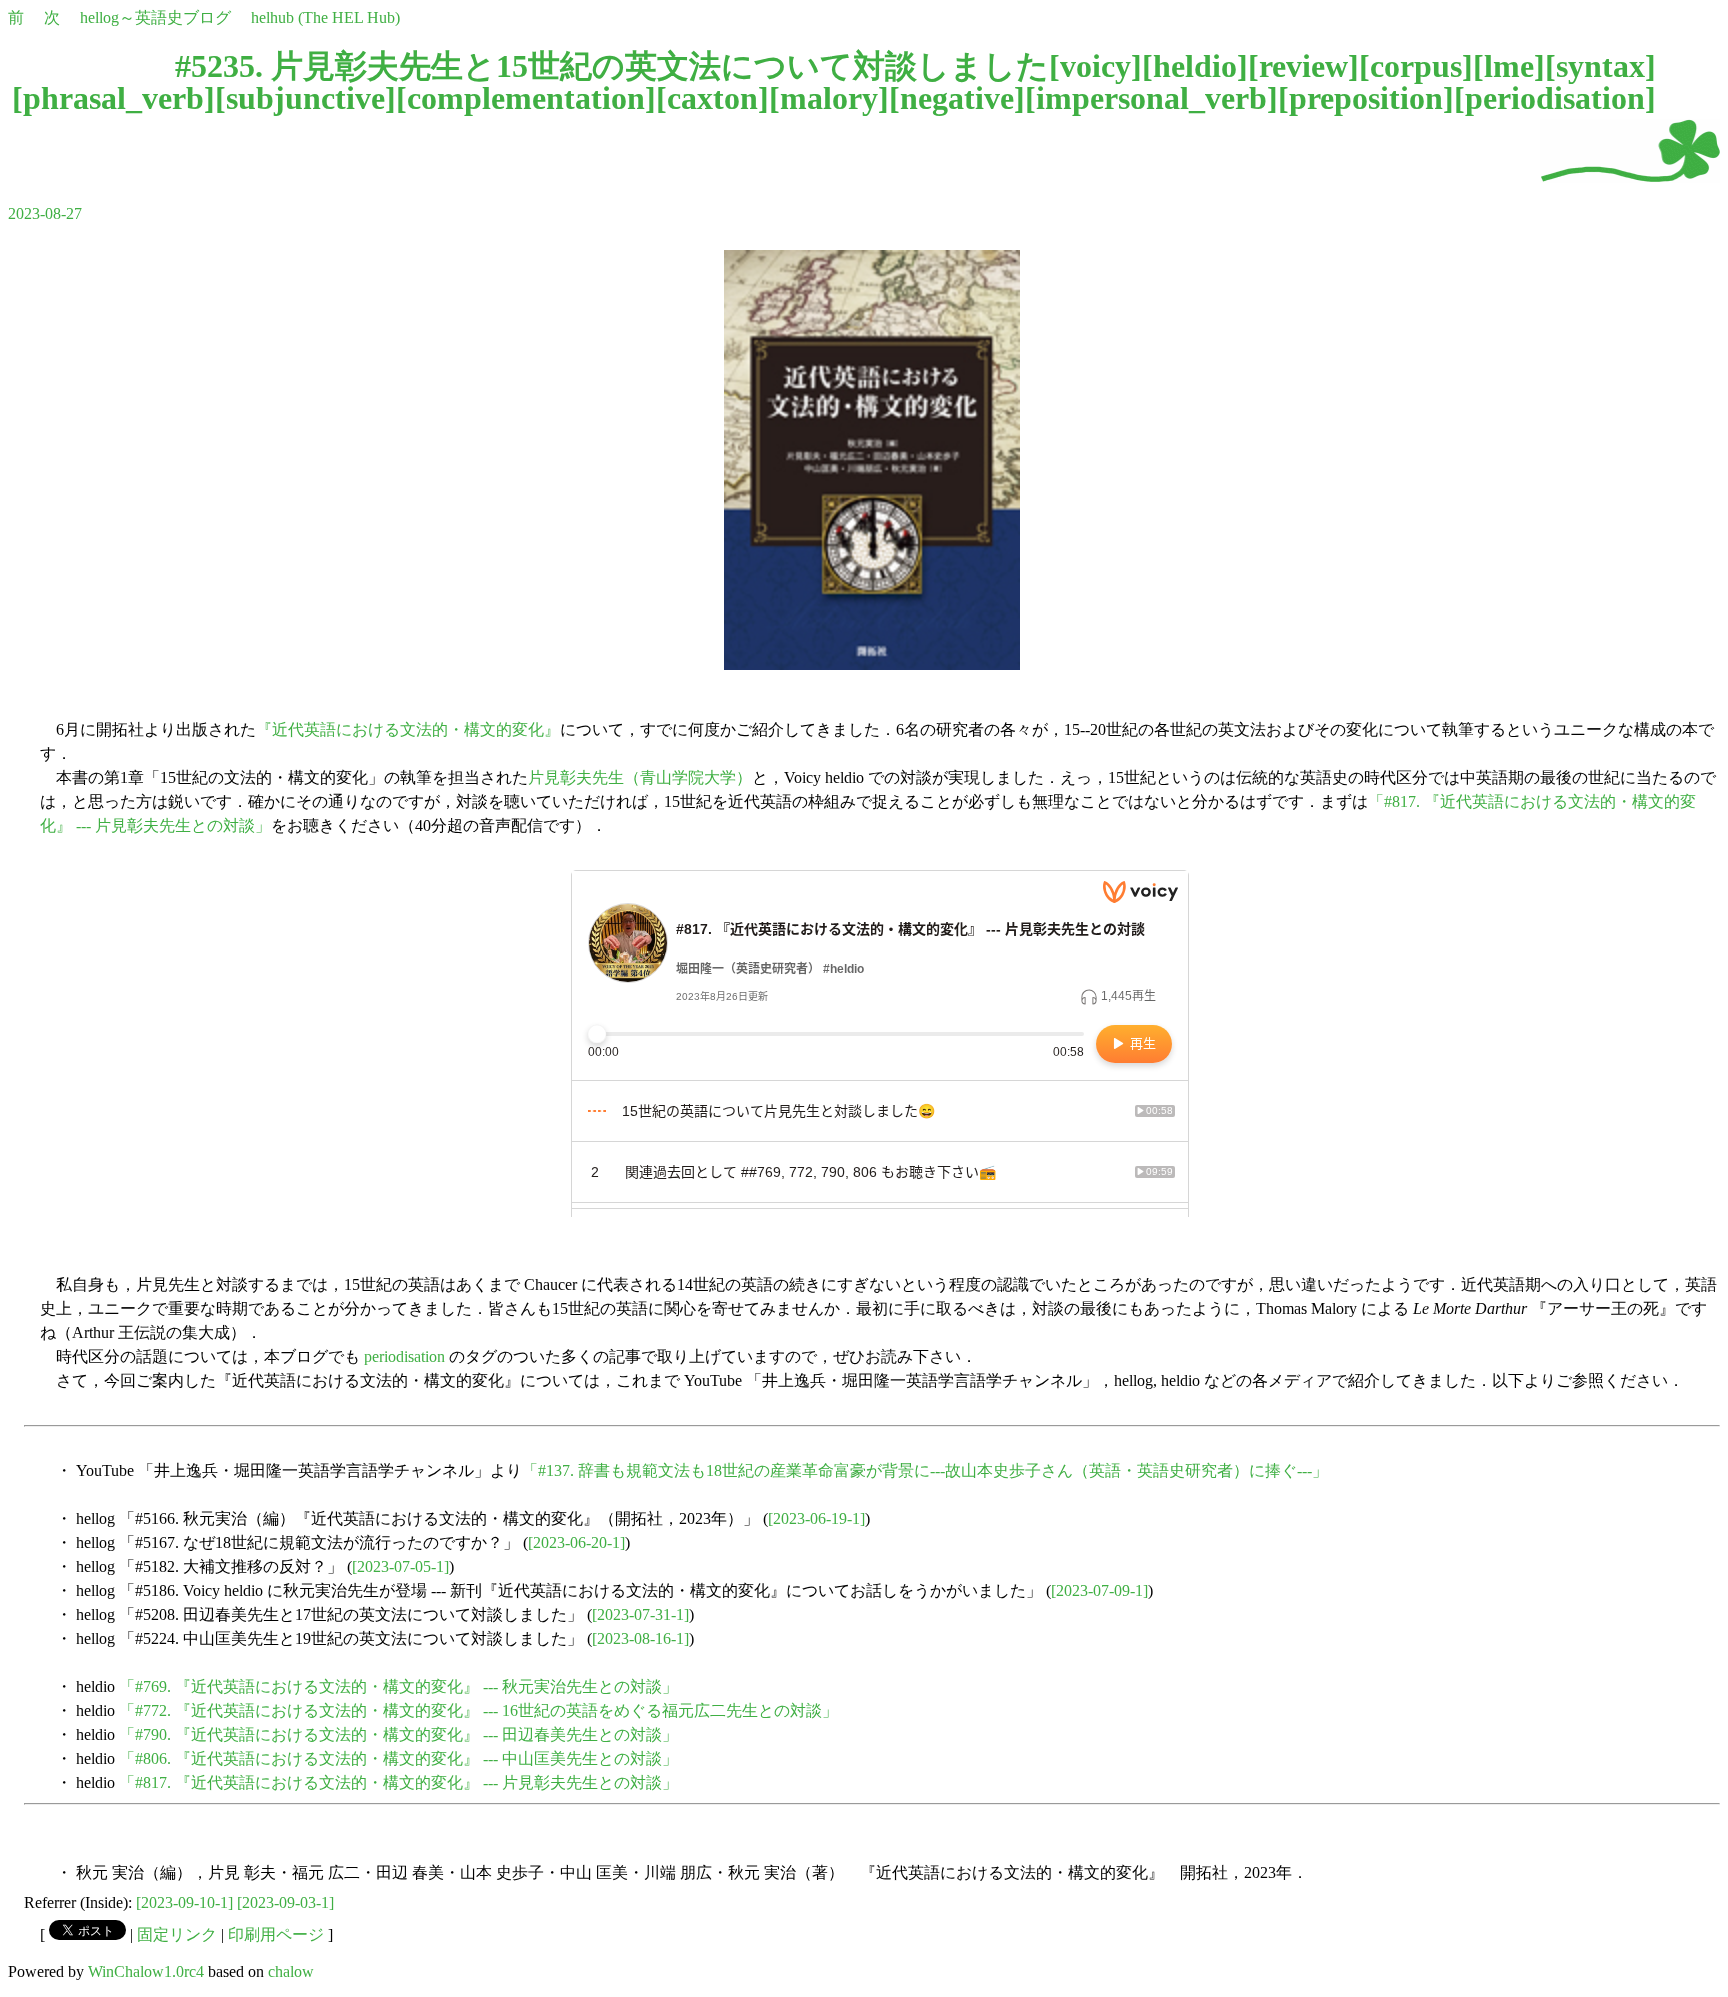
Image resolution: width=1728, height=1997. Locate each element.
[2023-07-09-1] (1099, 1590)
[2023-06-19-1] (816, 1518)
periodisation (1555, 98)
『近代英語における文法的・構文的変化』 (408, 729)
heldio (1195, 66)
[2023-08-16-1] (640, 1638)
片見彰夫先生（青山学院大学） (640, 777)
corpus (1416, 66)
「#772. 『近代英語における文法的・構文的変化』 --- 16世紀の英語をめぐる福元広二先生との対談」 (478, 1710)
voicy (1095, 66)
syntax (1600, 66)
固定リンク (177, 1934)
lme (1509, 66)
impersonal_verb (1151, 98)
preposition (1366, 98)
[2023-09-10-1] (184, 1902)
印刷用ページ (276, 1934)
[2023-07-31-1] (640, 1614)
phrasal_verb (113, 98)
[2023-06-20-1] (576, 1542)
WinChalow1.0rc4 (146, 1971)
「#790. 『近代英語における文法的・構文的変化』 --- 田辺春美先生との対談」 (398, 1734)
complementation (526, 98)
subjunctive (305, 98)
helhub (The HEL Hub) (325, 17)
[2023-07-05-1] (400, 1566)
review (1303, 66)
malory (829, 98)
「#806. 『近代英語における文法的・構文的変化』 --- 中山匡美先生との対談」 (398, 1758)
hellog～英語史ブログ (155, 17)
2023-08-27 (45, 213)
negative (957, 98)
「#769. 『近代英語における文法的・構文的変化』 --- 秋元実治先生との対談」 (398, 1686)
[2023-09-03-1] (285, 1902)
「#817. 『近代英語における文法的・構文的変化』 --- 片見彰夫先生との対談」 (398, 1782)
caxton (712, 98)
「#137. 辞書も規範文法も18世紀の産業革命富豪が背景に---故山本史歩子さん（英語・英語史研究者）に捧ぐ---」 (925, 1470)
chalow (291, 1971)
